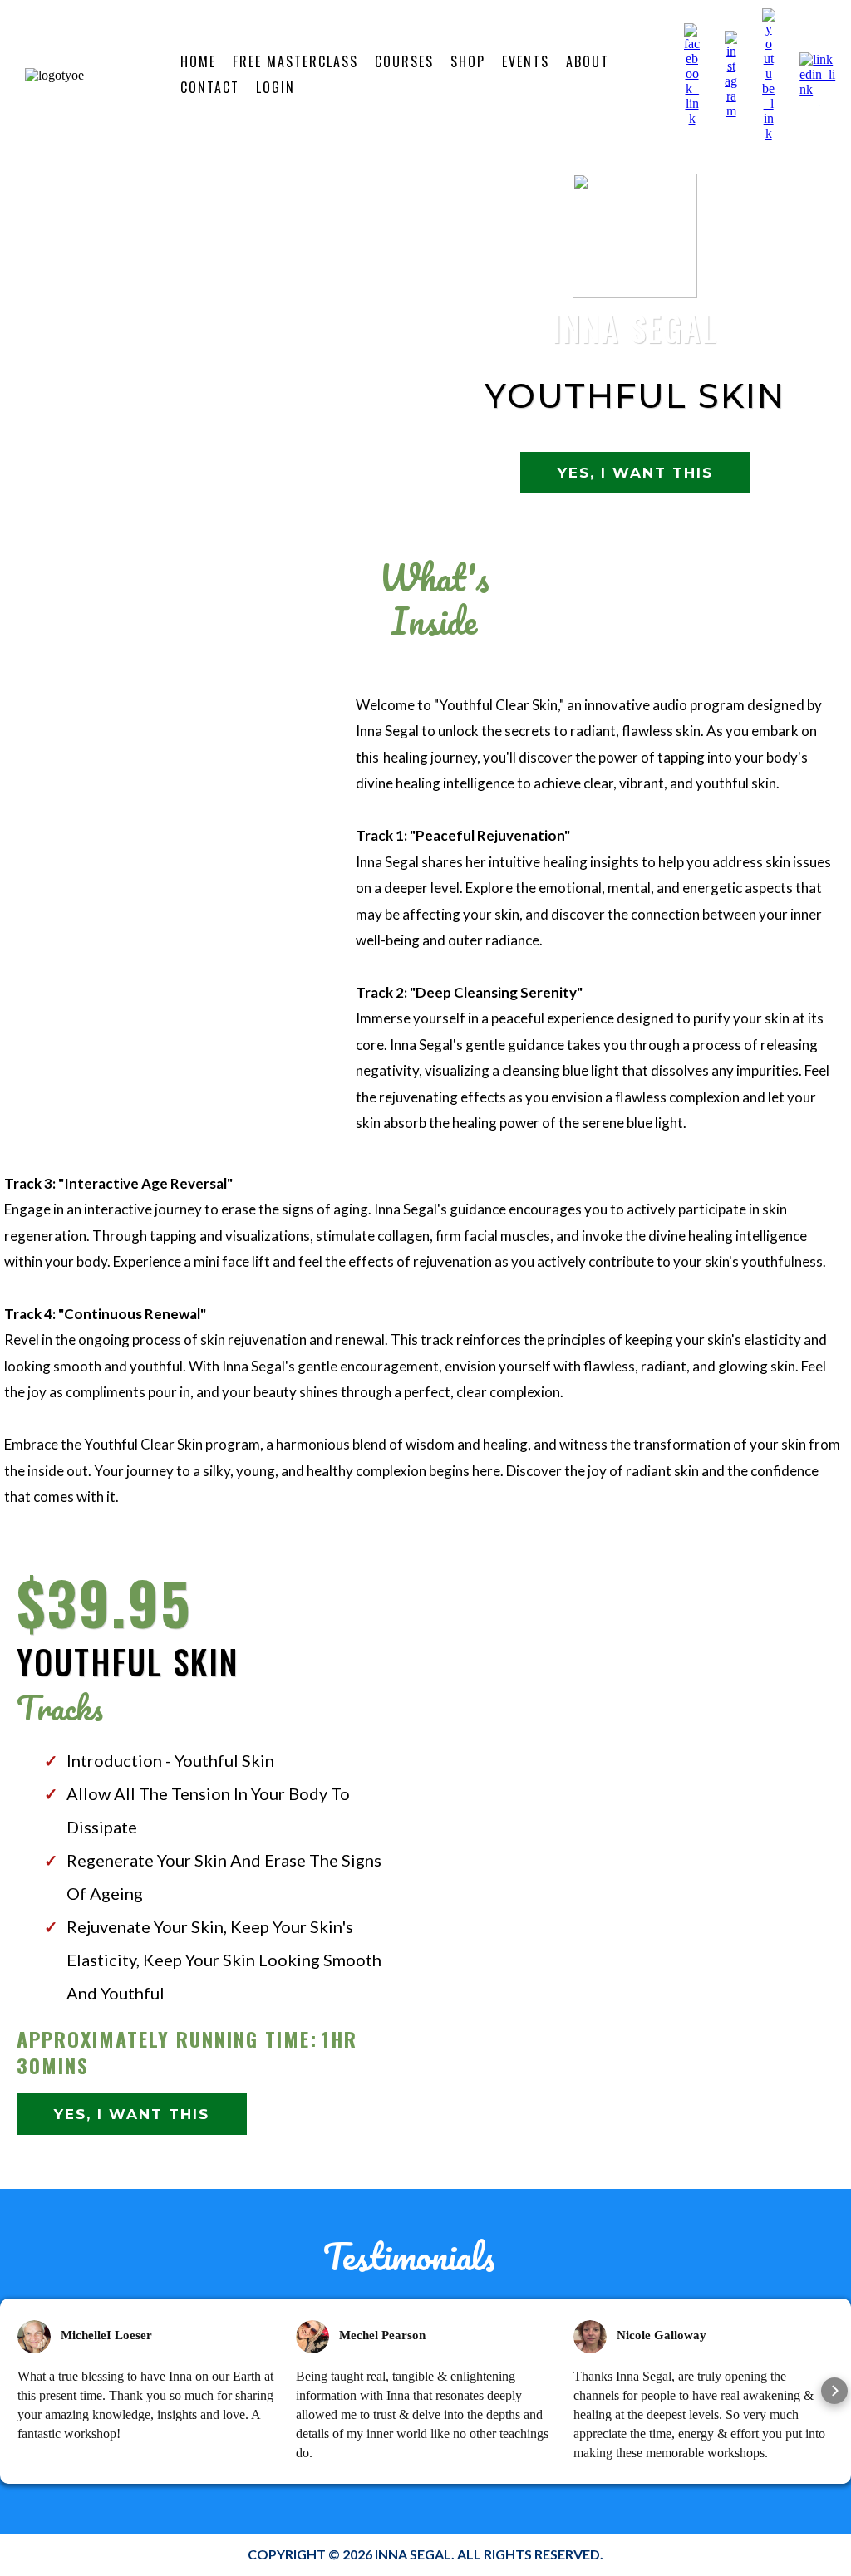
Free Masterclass (295, 61)
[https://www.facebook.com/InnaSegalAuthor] (692, 74)
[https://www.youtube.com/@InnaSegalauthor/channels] (768, 74)
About (588, 61)
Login (275, 87)
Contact (210, 87)
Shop (468, 61)
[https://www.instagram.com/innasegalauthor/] (731, 74)
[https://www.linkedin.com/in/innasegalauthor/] (819, 74)
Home (198, 61)
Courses (404, 61)
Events (526, 61)
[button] (17, 2391)
